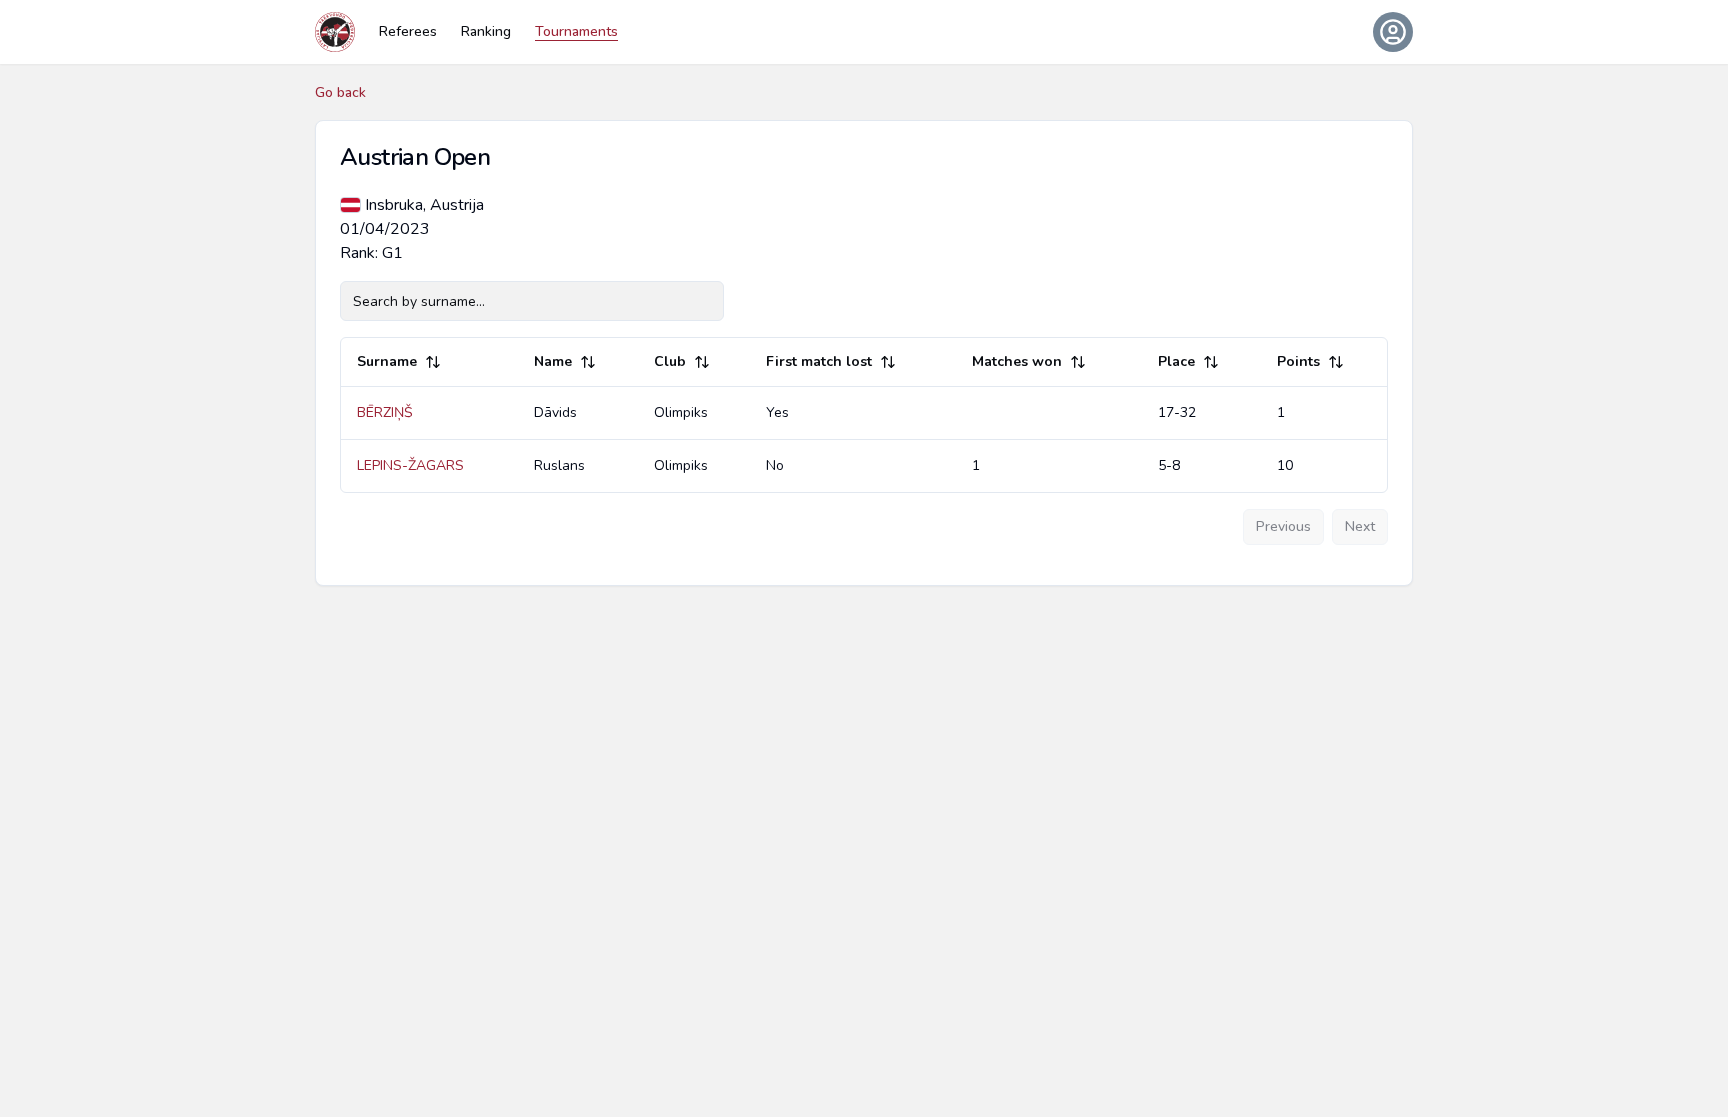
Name (553, 361)
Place (1176, 361)
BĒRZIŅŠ (385, 412)
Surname (387, 361)
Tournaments (576, 31)
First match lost (819, 361)
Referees (408, 31)
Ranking (486, 31)
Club (670, 361)
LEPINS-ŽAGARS (410, 465)
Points (1298, 361)
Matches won (1017, 361)
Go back (340, 92)
